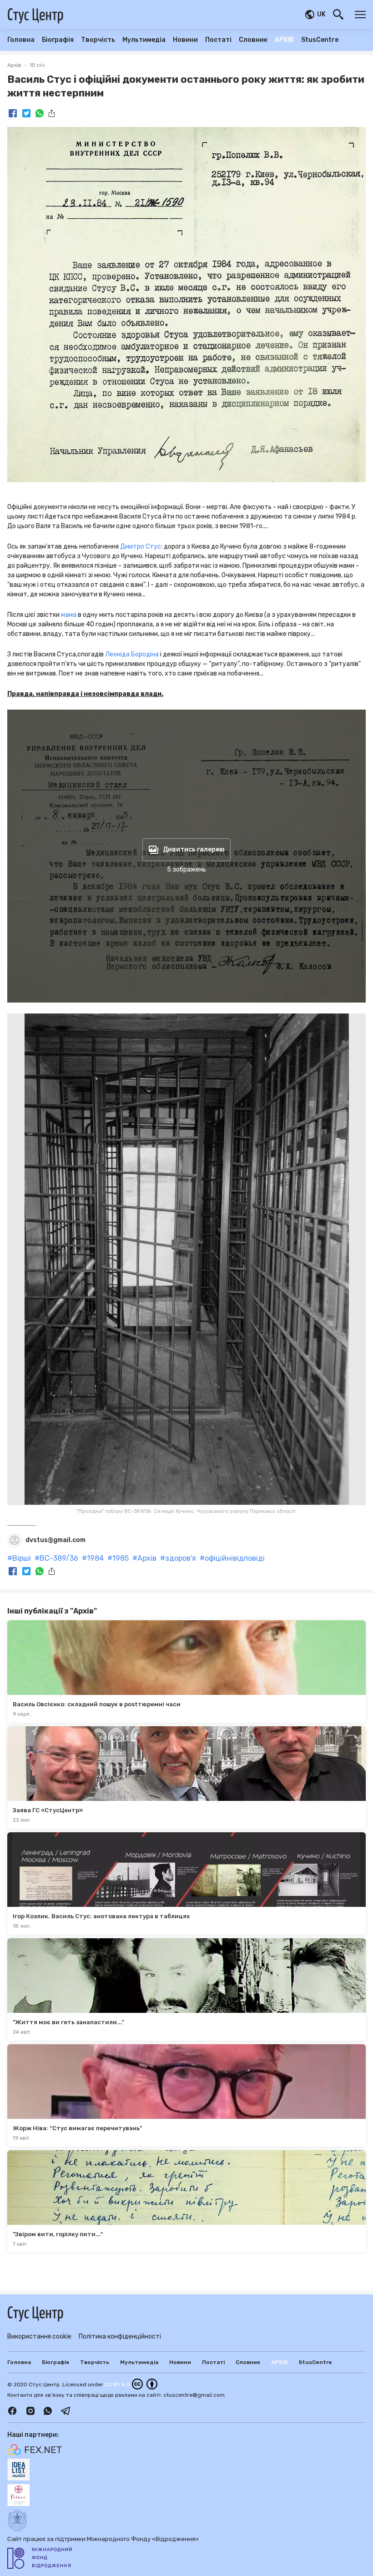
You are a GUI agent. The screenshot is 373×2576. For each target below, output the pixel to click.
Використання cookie (39, 2337)
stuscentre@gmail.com (194, 2395)
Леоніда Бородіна (132, 654)
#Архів (144, 1558)
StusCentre (320, 40)
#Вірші (19, 1558)
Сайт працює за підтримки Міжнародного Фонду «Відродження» (103, 2539)
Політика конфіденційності (120, 2337)
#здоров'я (178, 1558)
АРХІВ (284, 40)
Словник (253, 40)
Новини (185, 40)
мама (69, 615)
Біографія (58, 40)
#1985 (118, 1558)
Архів (14, 65)
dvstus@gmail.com (55, 1540)
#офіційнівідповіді (232, 1558)
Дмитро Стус (141, 547)
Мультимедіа (144, 40)
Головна (21, 40)
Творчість (98, 40)
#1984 (93, 1558)
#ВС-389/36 (56, 1558)
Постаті (218, 40)
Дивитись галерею (194, 849)
